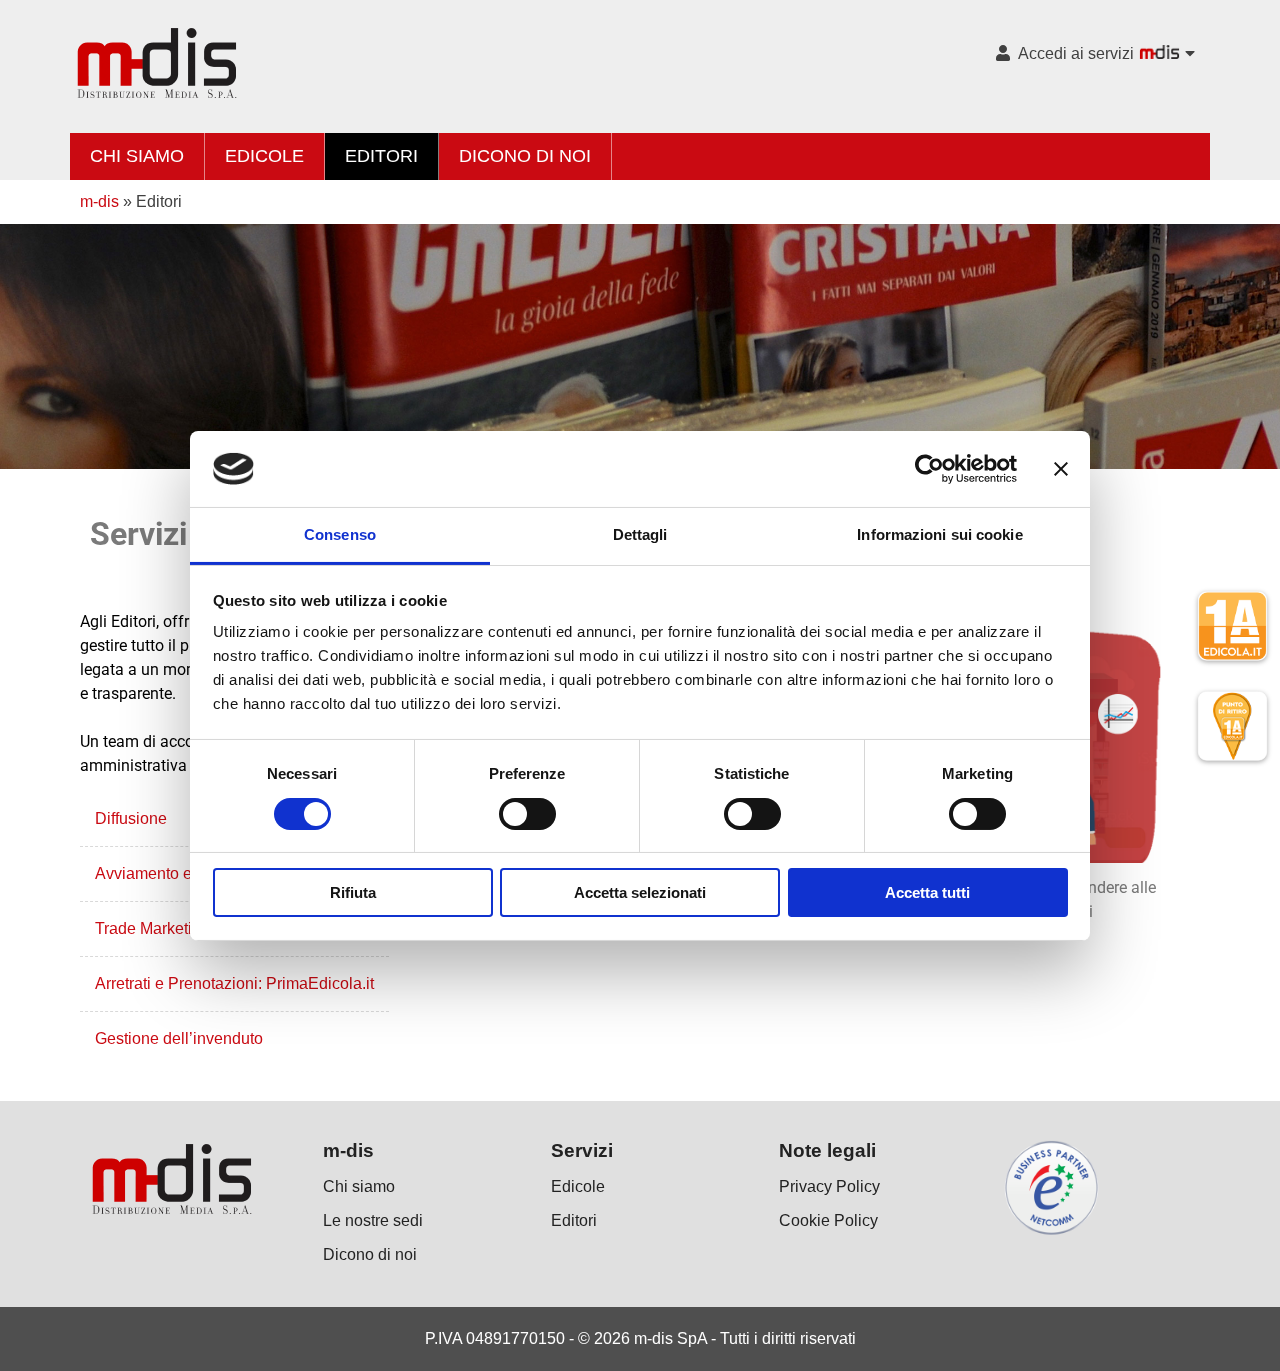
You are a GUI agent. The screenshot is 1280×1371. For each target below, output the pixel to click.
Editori (381, 156)
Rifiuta (353, 892)
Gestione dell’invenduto (179, 1038)
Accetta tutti (927, 892)
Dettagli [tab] (640, 534)
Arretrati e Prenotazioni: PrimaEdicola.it (234, 983)
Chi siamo (137, 156)
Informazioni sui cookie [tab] (939, 534)
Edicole (264, 156)
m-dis (99, 201)
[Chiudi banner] (1061, 469)
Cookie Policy (828, 1220)
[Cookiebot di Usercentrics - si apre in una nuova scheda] (929, 469)
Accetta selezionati (640, 892)
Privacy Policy (829, 1186)
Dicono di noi (525, 156)
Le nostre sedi (373, 1220)
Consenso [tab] (340, 534)
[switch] (527, 814)
